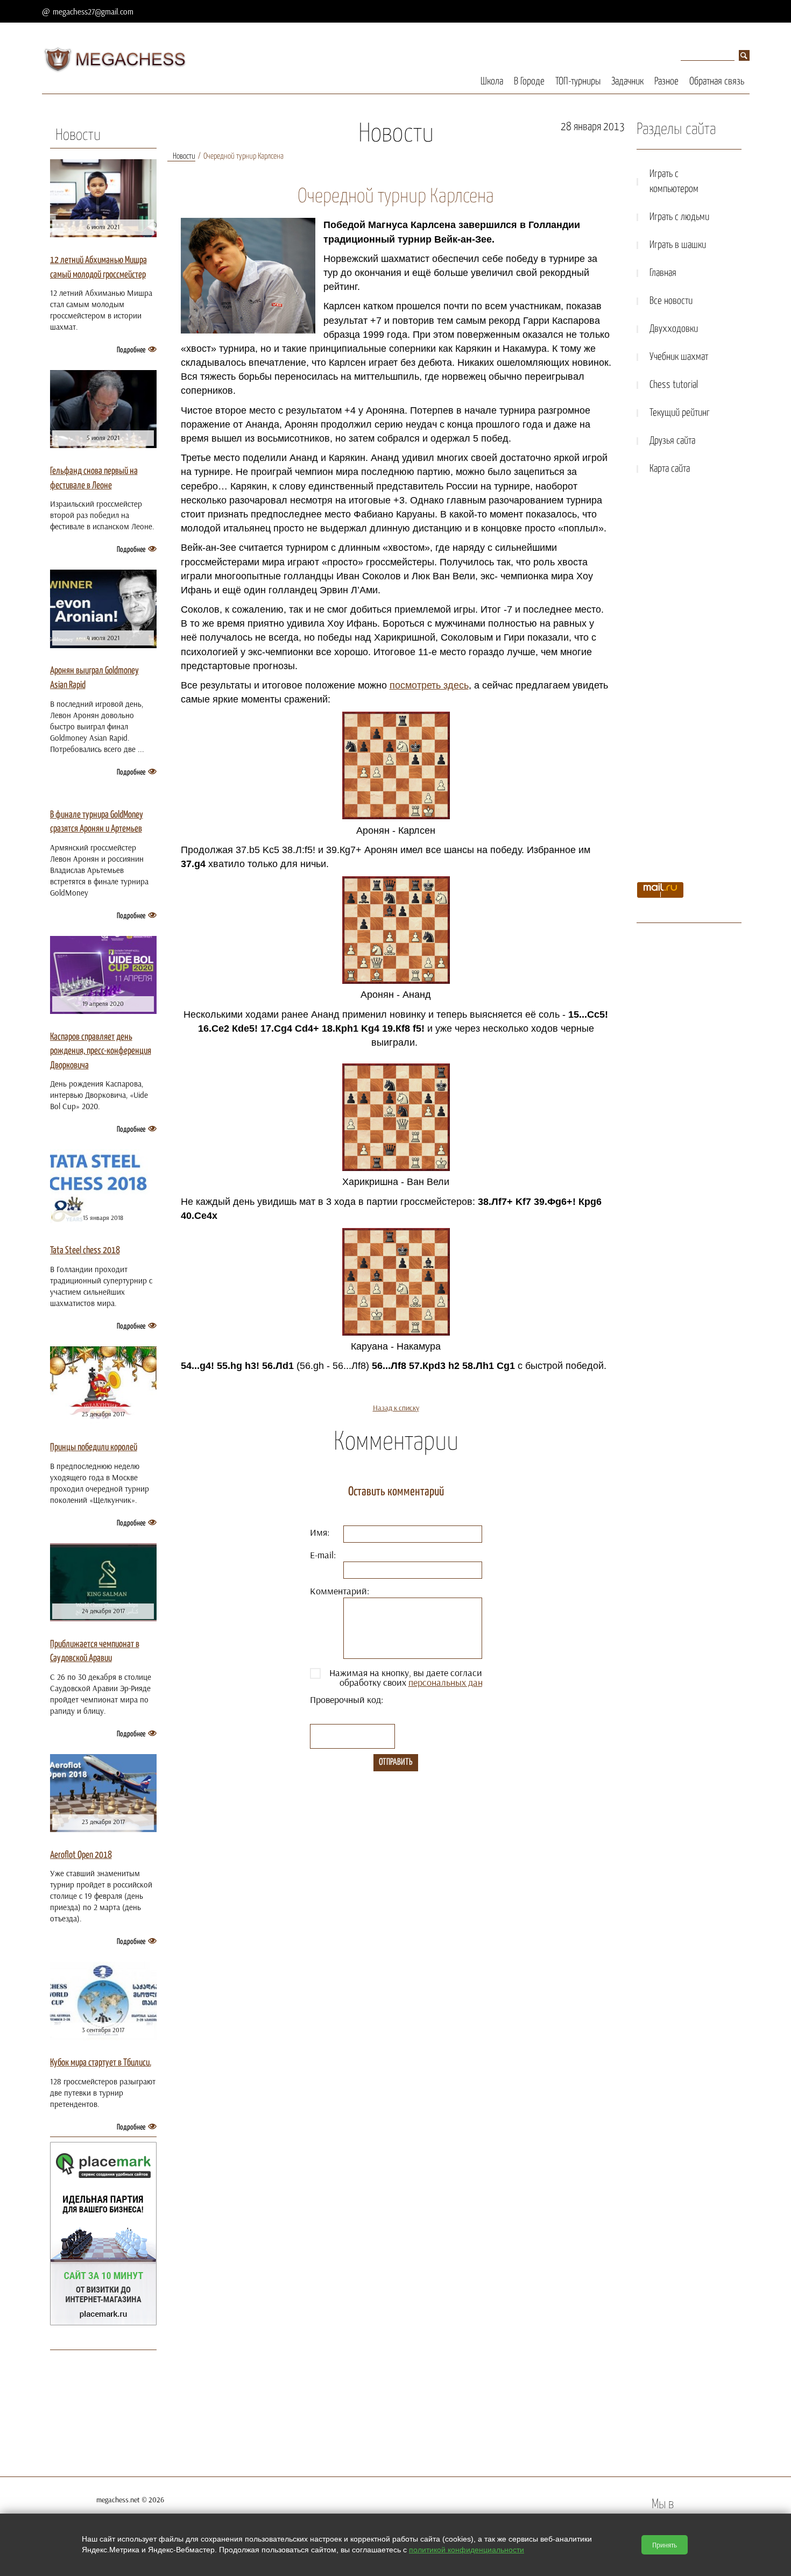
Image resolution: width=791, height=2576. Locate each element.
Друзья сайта (672, 441)
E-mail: (323, 1555)
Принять (665, 2545)
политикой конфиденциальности (467, 2550)
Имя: (320, 1532)
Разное (666, 81)
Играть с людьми (679, 217)
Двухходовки (674, 329)
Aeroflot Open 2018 (81, 1855)
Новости (78, 136)
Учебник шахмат (679, 357)
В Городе (529, 81)
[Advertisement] (689, 682)
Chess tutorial (674, 385)
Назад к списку (396, 1408)
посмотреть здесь (429, 685)
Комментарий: (340, 1591)
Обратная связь (717, 81)
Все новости (671, 301)
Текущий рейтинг (680, 413)
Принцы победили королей (94, 1447)
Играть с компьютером (674, 182)
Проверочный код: (347, 1699)
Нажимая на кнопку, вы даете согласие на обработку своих (414, 1678)
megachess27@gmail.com (93, 12)
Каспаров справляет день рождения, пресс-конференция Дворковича (101, 1051)
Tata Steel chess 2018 (85, 1251)
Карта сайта (670, 469)
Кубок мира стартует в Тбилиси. (101, 2063)
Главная (663, 273)
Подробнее (131, 350)
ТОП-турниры (578, 81)
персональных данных (453, 1682)
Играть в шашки (678, 245)
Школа (492, 81)
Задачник (627, 81)
